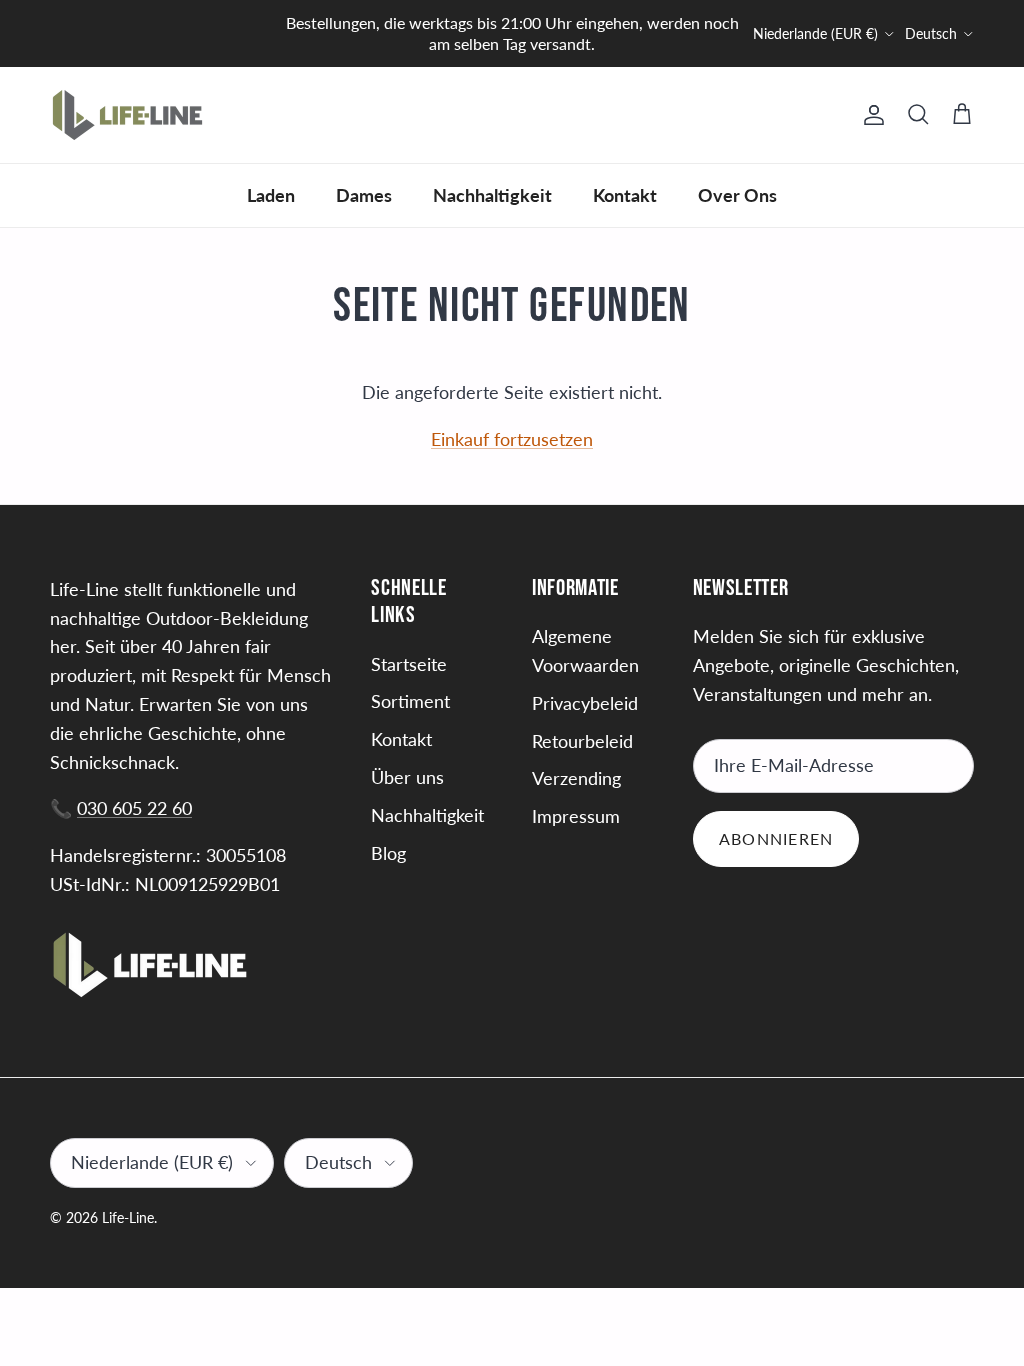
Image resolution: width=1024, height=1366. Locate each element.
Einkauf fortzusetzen (512, 439)
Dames (364, 195)
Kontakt (625, 195)
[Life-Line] (127, 115)
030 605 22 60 (134, 808)
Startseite (409, 664)
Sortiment (410, 701)
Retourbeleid (582, 741)
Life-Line (128, 1217)
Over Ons (737, 195)
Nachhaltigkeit (492, 195)
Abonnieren (776, 838)
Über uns (407, 777)
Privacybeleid (585, 703)
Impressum (576, 816)
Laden (271, 195)
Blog (388, 853)
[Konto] (870, 115)
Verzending (576, 778)
